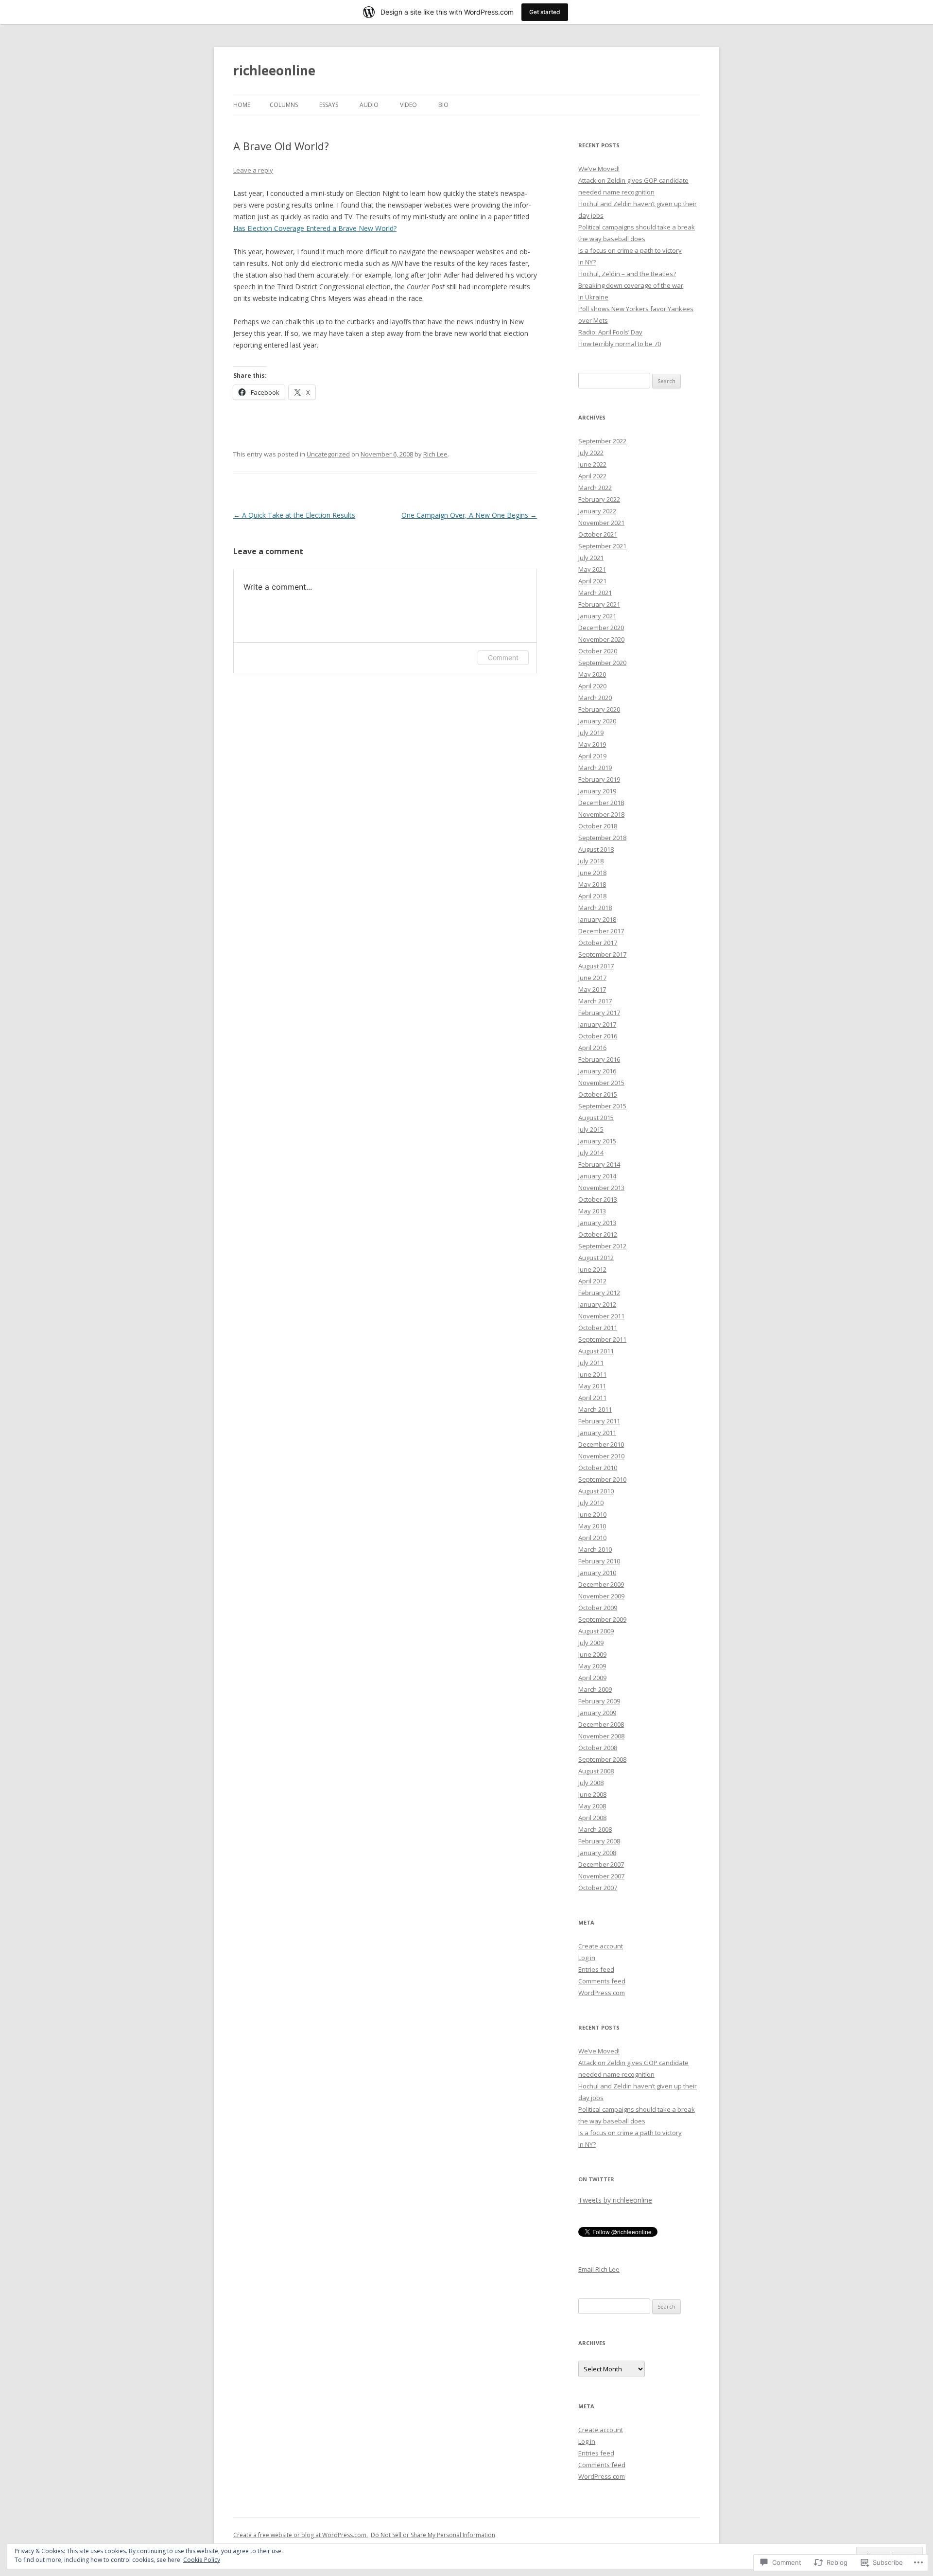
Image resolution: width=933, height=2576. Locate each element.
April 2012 (592, 1281)
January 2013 (597, 1223)
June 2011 (592, 1374)
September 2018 (602, 838)
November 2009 (601, 1596)
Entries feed (596, 1969)
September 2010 (602, 1479)
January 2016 (597, 1071)
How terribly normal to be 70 (620, 344)
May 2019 (592, 744)
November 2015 (601, 1083)
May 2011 (592, 1386)
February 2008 (599, 1841)
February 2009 (599, 1701)
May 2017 (592, 989)
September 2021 (602, 546)
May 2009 (592, 1666)
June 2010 (592, 1514)
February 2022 (599, 499)
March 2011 (595, 1409)
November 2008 (601, 1736)
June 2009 (592, 1654)
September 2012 (602, 1246)
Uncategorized (328, 454)
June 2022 (592, 464)
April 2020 (592, 686)
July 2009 (591, 1643)
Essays (329, 105)
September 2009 (602, 1619)
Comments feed (602, 1981)
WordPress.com (602, 1993)
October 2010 (598, 1468)
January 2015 (597, 1141)
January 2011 (597, 1433)
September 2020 (602, 663)
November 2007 (601, 1876)
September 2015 (602, 1106)
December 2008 (601, 1724)
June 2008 (592, 1794)
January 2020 (597, 721)
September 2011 (602, 1339)
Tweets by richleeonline (615, 2200)
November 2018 (601, 814)
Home (242, 105)
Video (408, 105)
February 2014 (599, 1164)
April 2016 (592, 1048)
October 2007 (598, 1888)
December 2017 (601, 931)
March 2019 (595, 768)
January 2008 (597, 1853)
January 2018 (597, 919)
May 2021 (592, 569)
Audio (369, 105)
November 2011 (601, 1316)
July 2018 (591, 861)
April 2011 (592, 1398)
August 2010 (596, 1491)
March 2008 (595, 1829)
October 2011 (598, 1328)
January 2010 (597, 1573)
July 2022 (591, 453)
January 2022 (597, 511)
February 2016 (599, 1059)
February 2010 (599, 1561)
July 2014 (591, 1153)
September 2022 (602, 441)
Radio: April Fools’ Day (610, 332)
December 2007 (601, 1864)
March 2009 (595, 1689)
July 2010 (591, 1503)
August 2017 (596, 966)
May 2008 (592, 1806)
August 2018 (596, 849)
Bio (443, 105)
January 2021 (597, 616)
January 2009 (597, 1713)
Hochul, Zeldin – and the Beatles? (627, 274)
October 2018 (598, 826)
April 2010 (592, 1538)
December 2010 (601, 1444)
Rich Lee (435, 454)
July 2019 (591, 733)
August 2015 (596, 1118)
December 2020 (601, 628)
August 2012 (596, 1258)
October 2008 (598, 1748)
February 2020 (599, 709)
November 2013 (601, 1188)
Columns (284, 105)
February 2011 (599, 1421)
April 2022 (592, 476)
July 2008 (591, 1783)
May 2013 (592, 1211)
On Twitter (596, 2179)
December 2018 (601, 803)
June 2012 (592, 1269)
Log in (587, 1958)
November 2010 (601, 1456)
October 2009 (598, 1608)
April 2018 (592, 896)
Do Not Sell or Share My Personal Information (433, 2535)
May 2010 (592, 1526)
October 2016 (598, 1036)
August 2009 (596, 1631)
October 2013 (598, 1199)
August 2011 (596, 1351)
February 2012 (599, 1293)
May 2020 (592, 674)
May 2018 (592, 884)
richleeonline (274, 70)
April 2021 (592, 581)
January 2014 (597, 1176)
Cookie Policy (202, 2560)
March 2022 (595, 488)
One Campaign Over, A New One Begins (469, 515)
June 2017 (592, 978)
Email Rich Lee (599, 2269)
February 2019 (599, 779)
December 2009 (601, 1584)
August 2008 (596, 1771)
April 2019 (592, 756)
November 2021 (601, 523)
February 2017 (599, 1013)
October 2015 (598, 1094)
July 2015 (591, 1129)
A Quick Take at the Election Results (294, 515)
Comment (503, 657)
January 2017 (597, 1024)
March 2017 (595, 1001)
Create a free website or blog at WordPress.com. (301, 2535)
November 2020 (601, 639)
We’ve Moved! (599, 169)
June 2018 (592, 873)
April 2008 (592, 1818)
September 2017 (602, 954)
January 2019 (597, 791)
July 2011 (591, 1363)
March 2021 (595, 593)
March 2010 (595, 1549)
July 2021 (591, 558)
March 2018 (595, 908)
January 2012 (597, 1304)
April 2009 (592, 1678)
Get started (545, 12)
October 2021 (598, 534)
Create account (601, 1946)
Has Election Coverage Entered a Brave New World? (315, 228)
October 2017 (598, 943)
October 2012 (598, 1234)
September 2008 (602, 1759)
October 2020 (598, 651)
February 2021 (599, 604)
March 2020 (595, 698)
